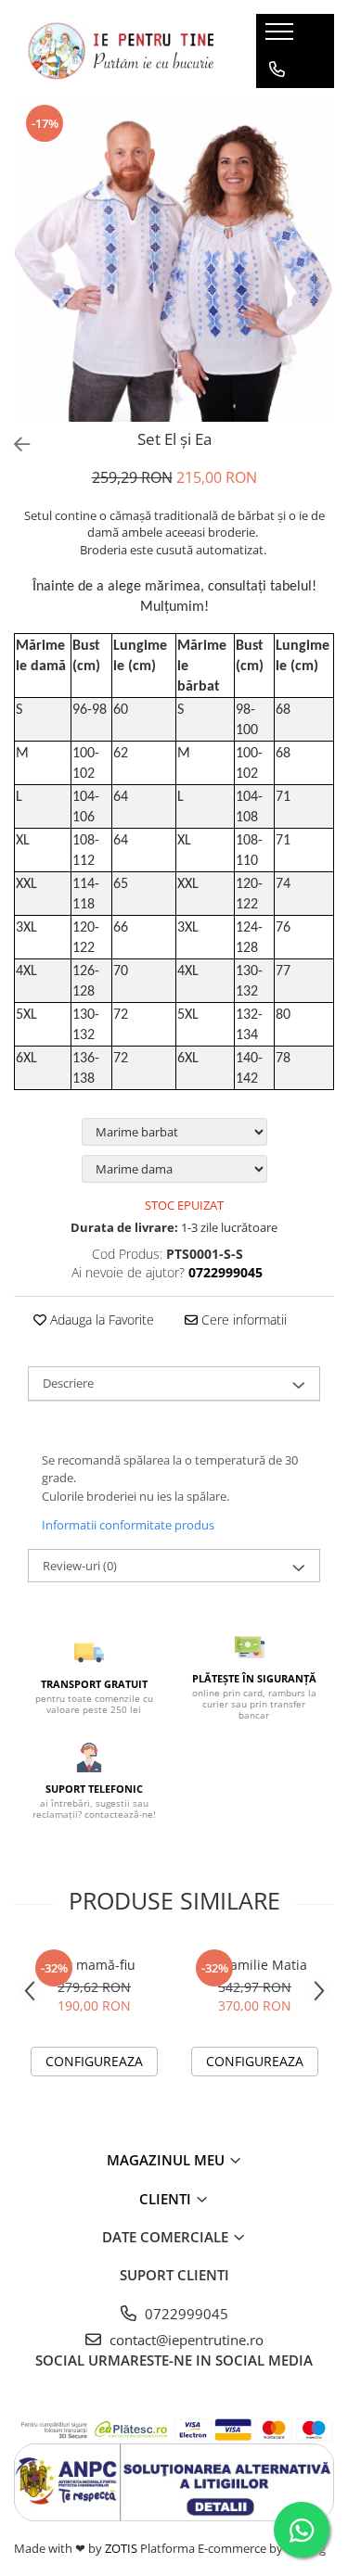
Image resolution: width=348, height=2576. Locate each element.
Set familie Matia (255, 1965)
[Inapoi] (14, 444)
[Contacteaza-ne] (277, 70)
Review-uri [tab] (80, 1566)
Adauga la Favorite (100, 1320)
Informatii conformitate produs (128, 1525)
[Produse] (282, 37)
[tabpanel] (174, 262)
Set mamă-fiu (94, 1965)
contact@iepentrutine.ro (185, 2340)
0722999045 (185, 2314)
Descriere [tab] (68, 1383)
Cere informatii (242, 1320)
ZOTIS (121, 2548)
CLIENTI (167, 2199)
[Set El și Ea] (174, 262)
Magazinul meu (168, 2160)
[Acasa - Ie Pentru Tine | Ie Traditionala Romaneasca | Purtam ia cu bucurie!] (121, 51)
